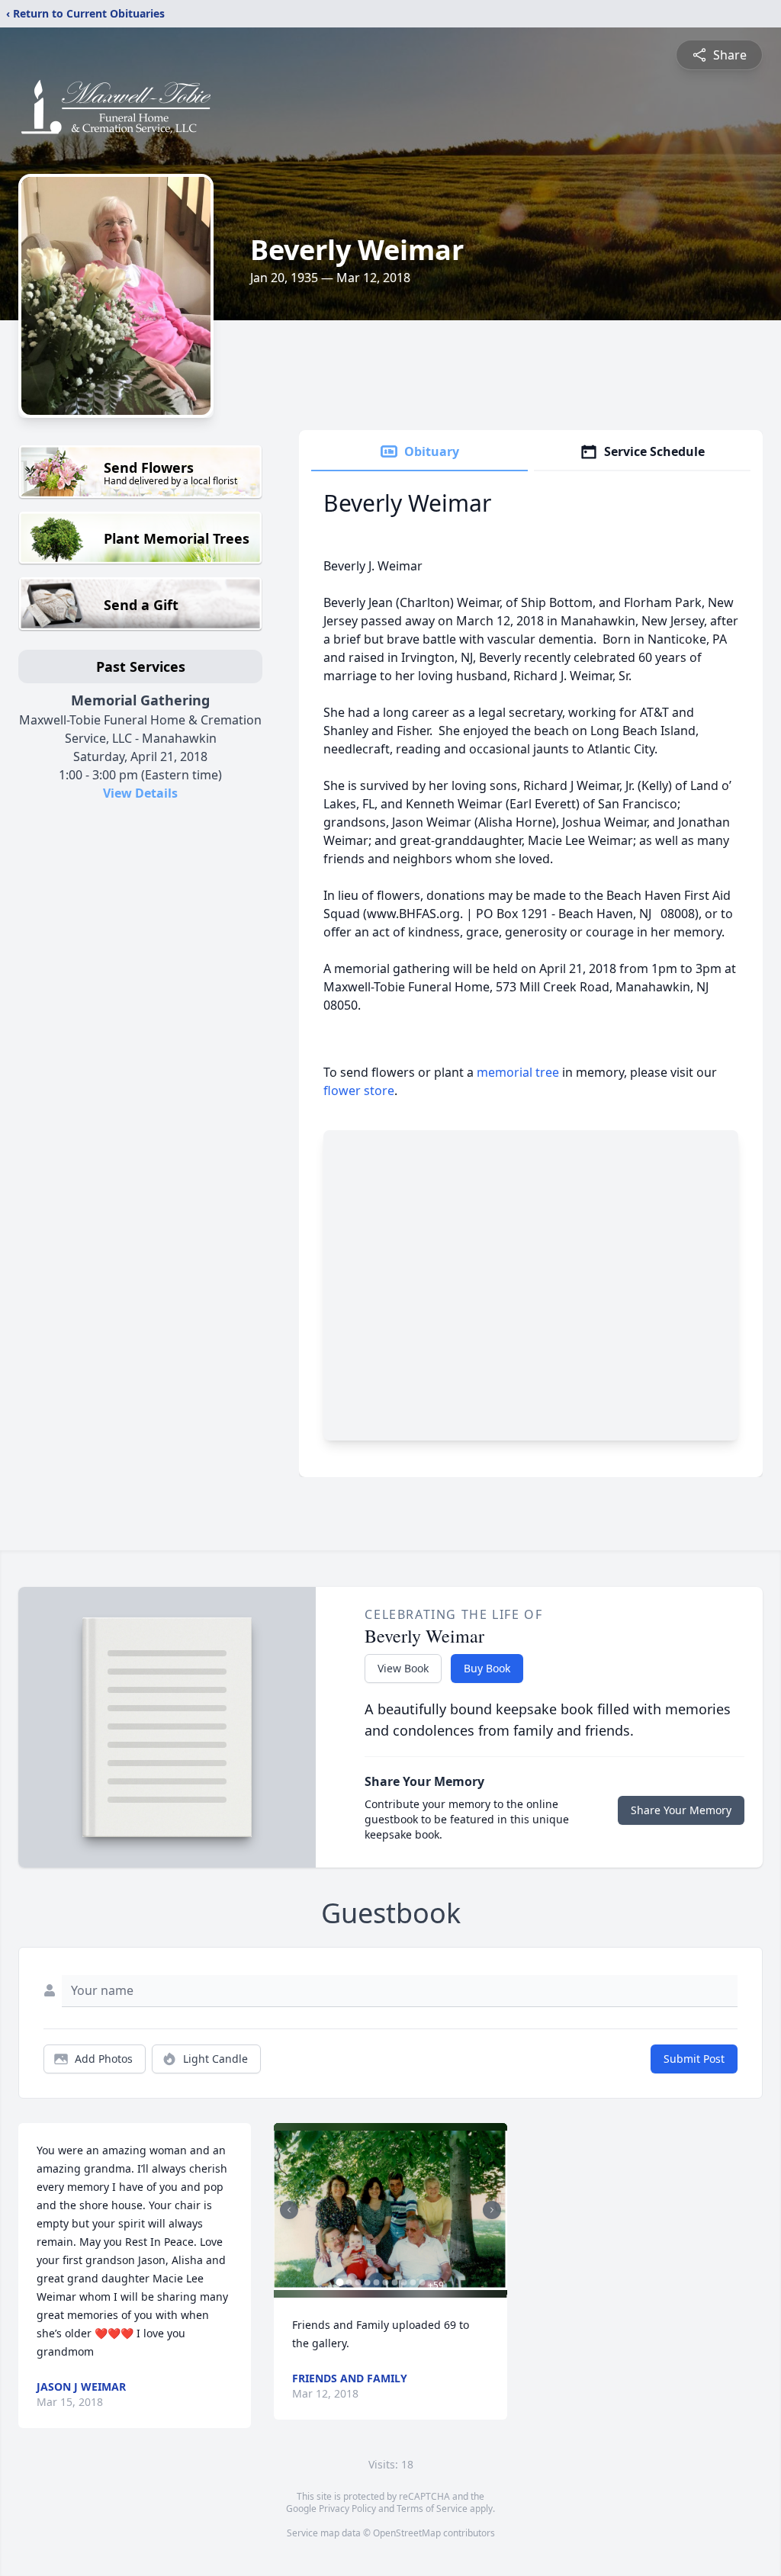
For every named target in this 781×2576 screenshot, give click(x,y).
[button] (390, 2210)
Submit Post (694, 2059)
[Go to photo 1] (339, 2282)
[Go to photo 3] (358, 2282)
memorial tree (518, 1072)
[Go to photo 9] (413, 2282)
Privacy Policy (347, 2509)
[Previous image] (289, 2210)
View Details (140, 793)
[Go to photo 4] (367, 2282)
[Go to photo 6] (385, 2282)
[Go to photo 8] (403, 2282)
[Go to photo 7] (394, 2282)
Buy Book (487, 1668)
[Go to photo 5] (376, 2282)
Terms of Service (432, 2509)
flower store (359, 1090)
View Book (403, 1668)
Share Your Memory (681, 1810)
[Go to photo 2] (349, 2282)
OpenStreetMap (407, 2533)
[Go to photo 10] (422, 2282)
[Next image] (492, 2210)
